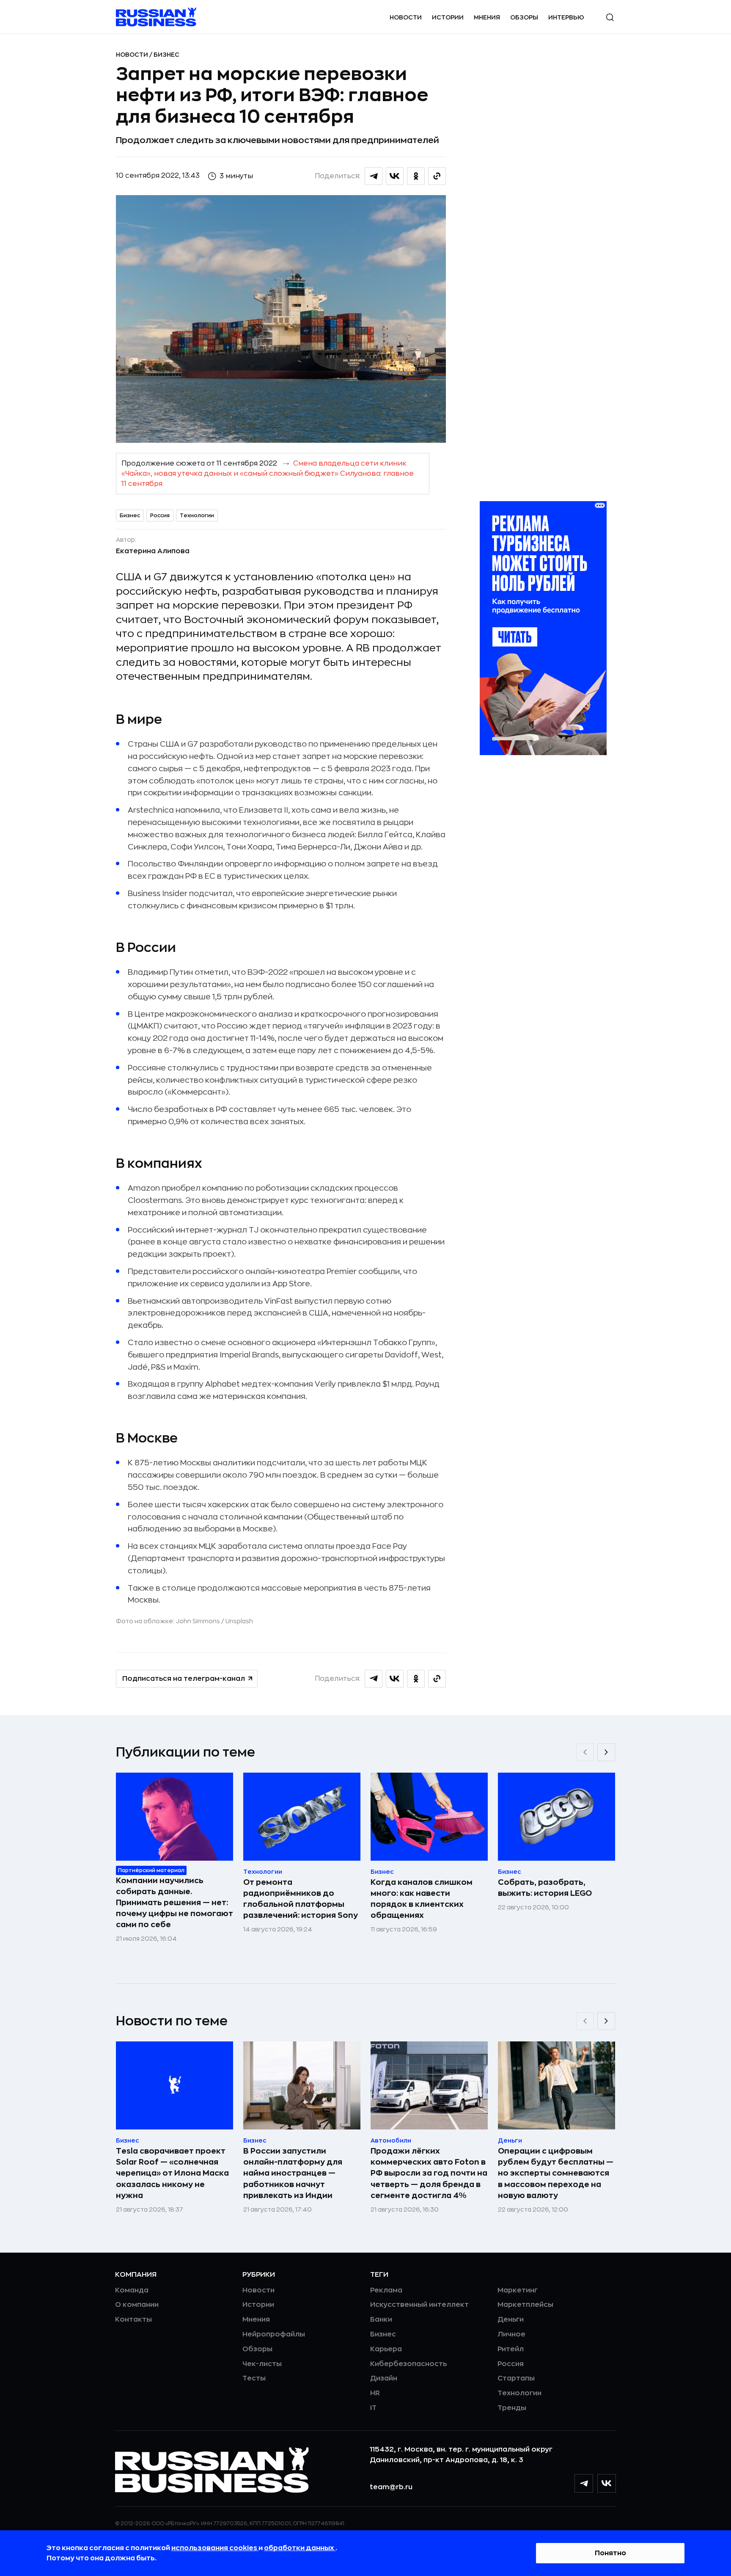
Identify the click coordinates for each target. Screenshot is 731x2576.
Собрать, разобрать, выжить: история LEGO (545, 1888)
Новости (406, 17)
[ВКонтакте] (607, 2483)
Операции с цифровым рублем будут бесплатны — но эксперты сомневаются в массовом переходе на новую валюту (556, 2173)
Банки (381, 2320)
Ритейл (511, 2349)
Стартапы (516, 2378)
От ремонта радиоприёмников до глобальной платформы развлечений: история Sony (301, 1899)
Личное (511, 2334)
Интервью (566, 17)
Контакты (133, 2320)
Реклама (386, 2290)
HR (375, 2393)
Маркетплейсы (525, 2305)
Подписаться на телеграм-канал (184, 1679)
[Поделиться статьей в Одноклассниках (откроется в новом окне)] (416, 176)
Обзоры (524, 17)
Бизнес (166, 55)
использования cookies (215, 2548)
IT (373, 2408)
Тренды (512, 2408)
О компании (137, 2305)
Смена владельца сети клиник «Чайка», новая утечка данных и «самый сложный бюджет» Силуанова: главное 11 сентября (268, 474)
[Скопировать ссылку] (437, 176)
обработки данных (300, 2548)
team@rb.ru (391, 2487)
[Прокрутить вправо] (606, 1752)
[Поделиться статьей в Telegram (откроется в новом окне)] (374, 176)
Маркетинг (518, 2290)
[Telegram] (584, 2483)
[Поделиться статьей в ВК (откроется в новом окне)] (395, 176)
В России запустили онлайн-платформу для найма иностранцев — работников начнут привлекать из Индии (293, 2173)
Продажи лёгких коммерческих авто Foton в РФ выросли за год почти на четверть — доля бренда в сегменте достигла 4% (429, 2173)
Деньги (511, 2320)
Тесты (254, 2378)
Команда (132, 2290)
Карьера (386, 2349)
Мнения (487, 17)
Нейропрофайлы (274, 2334)
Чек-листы (262, 2364)
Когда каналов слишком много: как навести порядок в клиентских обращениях (422, 1899)
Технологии (197, 516)
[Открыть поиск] (610, 17)
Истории (448, 17)
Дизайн (384, 2378)
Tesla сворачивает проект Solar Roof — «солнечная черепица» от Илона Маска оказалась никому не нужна (172, 2173)
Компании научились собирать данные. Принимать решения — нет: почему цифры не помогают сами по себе (175, 1903)
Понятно (610, 2553)
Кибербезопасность (408, 2364)
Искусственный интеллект (419, 2305)
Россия (160, 516)
